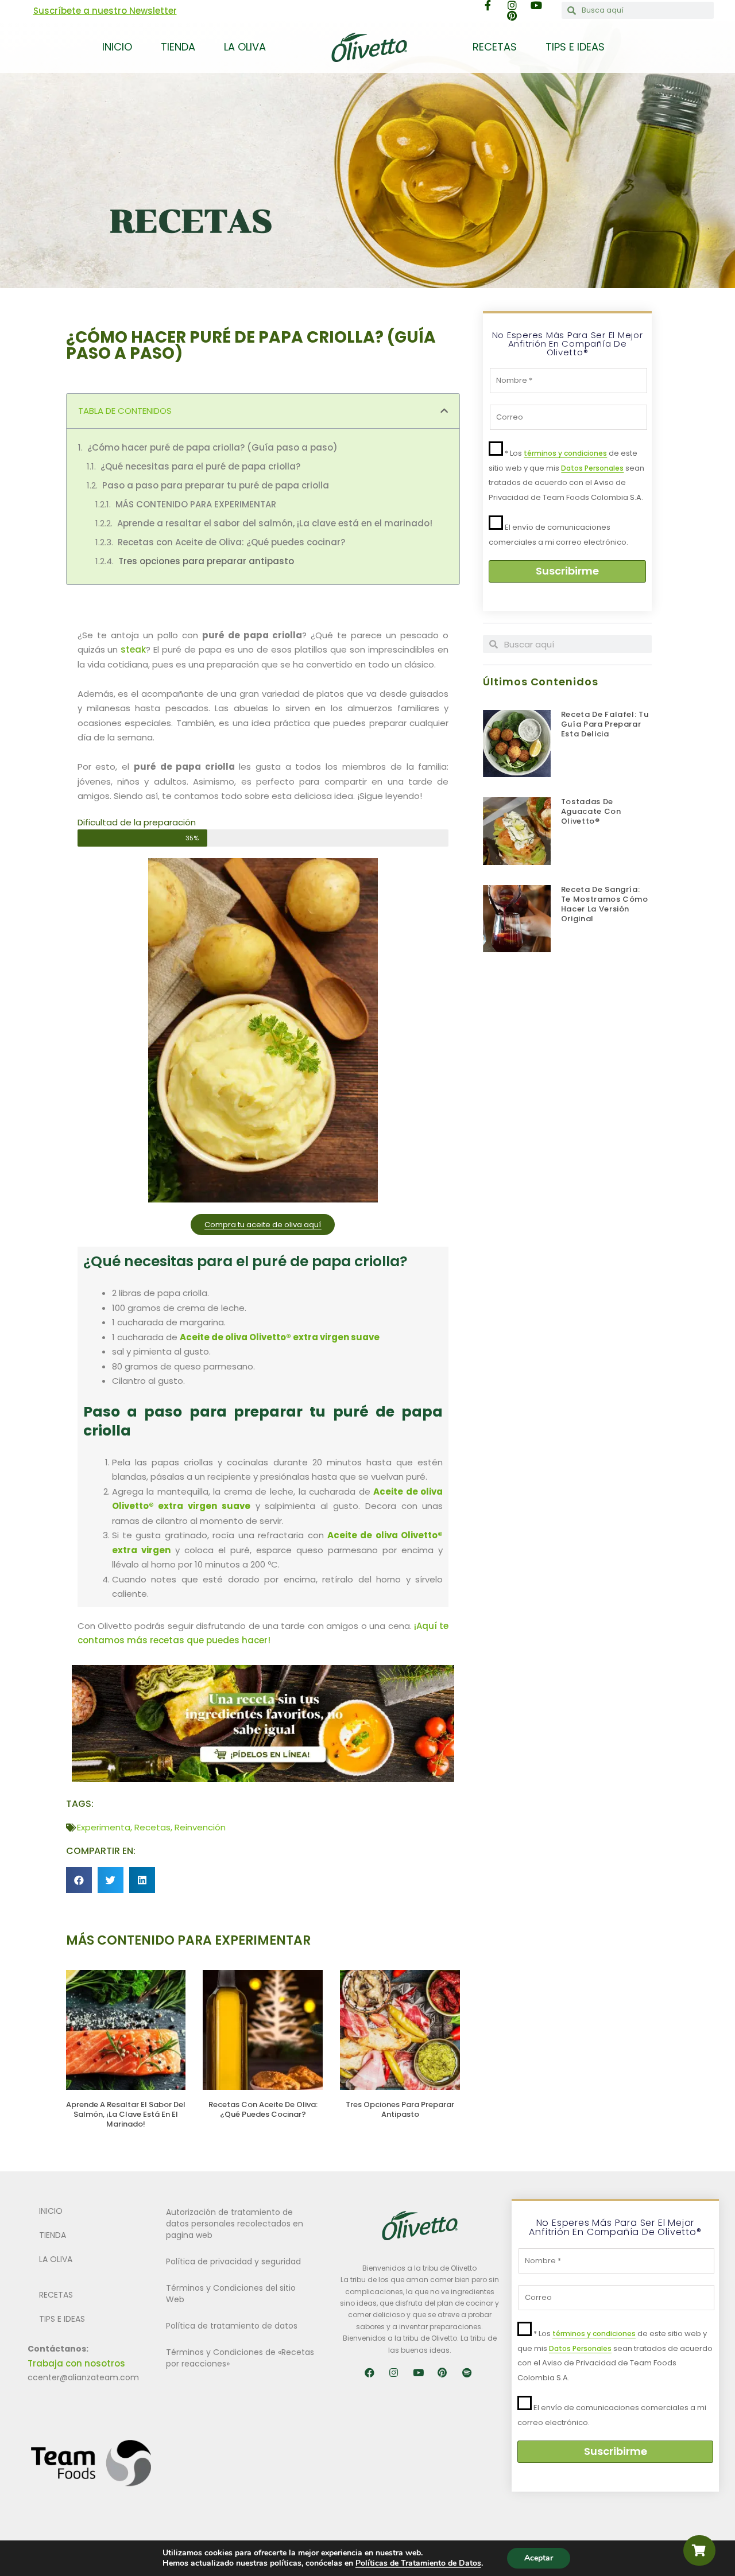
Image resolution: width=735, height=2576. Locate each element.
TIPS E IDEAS (575, 47)
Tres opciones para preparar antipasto (206, 561)
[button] (444, 411)
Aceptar (539, 2558)
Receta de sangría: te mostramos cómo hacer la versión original (605, 904)
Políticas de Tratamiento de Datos (418, 2563)
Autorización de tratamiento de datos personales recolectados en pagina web (235, 2224)
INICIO (117, 47)
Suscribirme (567, 571)
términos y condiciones (565, 453)
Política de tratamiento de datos (232, 2326)
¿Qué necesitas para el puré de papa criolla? (200, 466)
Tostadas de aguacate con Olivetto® (591, 811)
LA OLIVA (245, 47)
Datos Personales (592, 468)
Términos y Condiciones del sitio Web (231, 2294)
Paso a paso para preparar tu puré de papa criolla (216, 485)
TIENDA (178, 47)
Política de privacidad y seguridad (233, 2261)
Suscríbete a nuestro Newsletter (105, 11)
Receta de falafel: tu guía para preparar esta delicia (605, 724)
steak (133, 649)
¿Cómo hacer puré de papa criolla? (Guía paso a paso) (212, 447)
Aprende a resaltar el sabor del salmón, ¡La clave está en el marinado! (275, 523)
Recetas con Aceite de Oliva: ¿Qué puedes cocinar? (231, 542)
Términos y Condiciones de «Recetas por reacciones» (240, 2358)
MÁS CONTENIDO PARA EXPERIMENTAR (196, 504)
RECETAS (495, 47)
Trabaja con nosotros (76, 2363)
